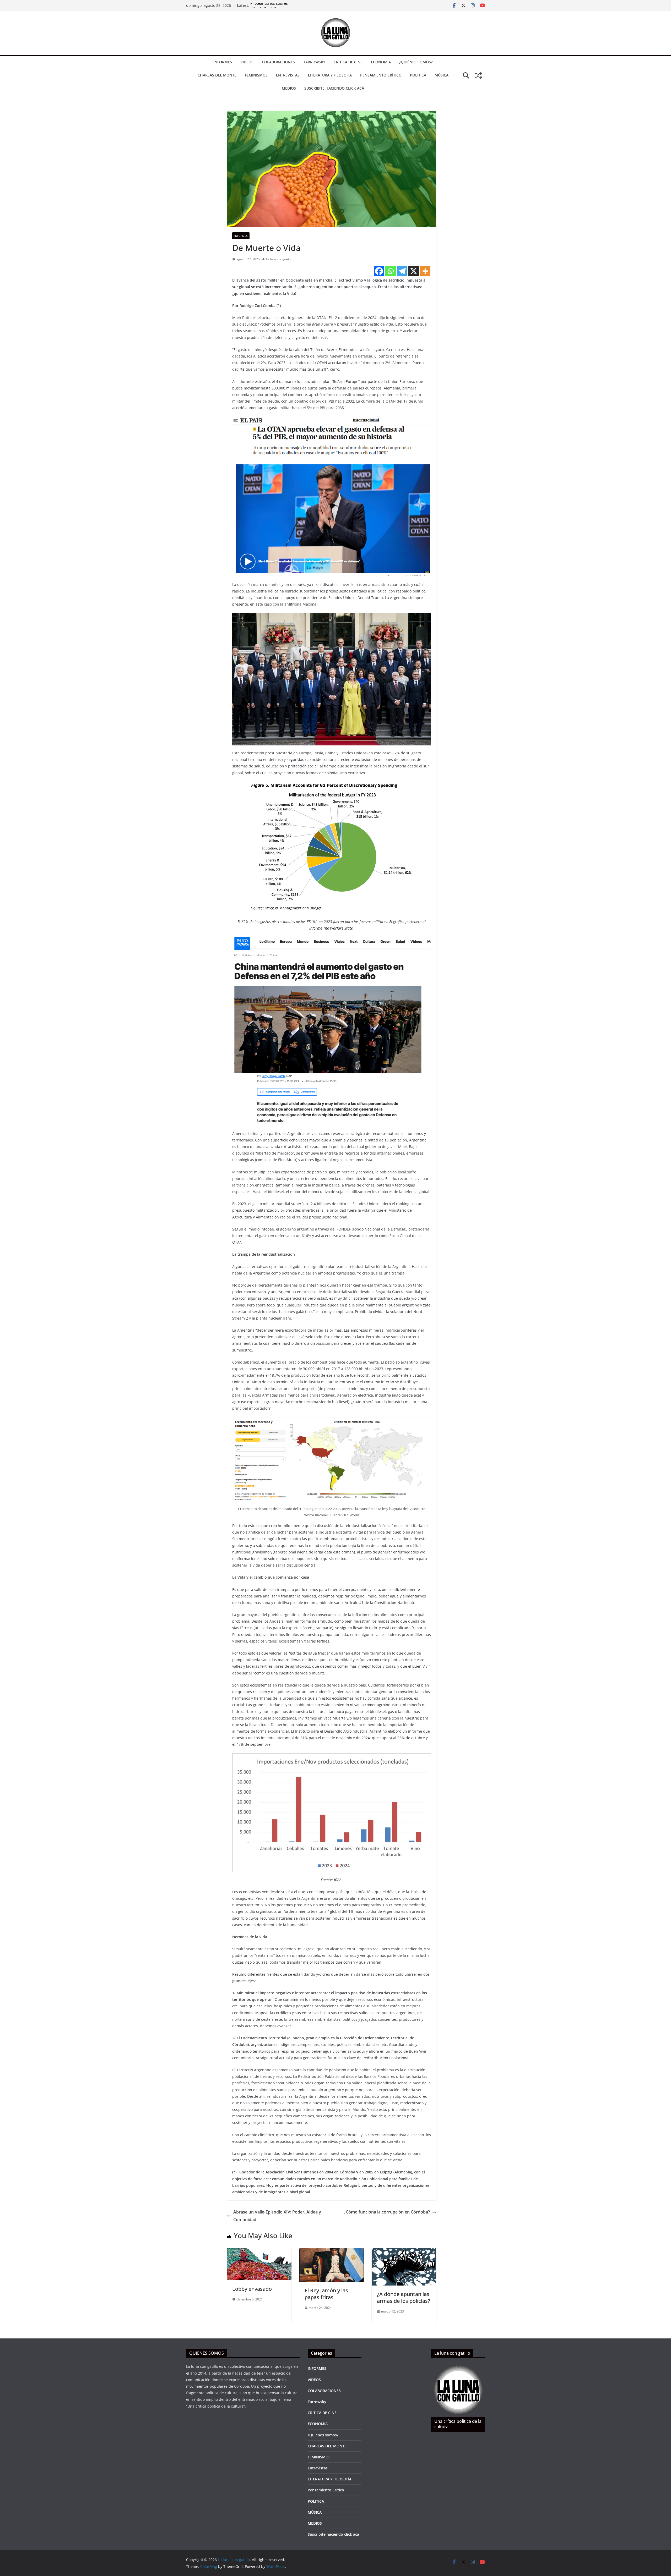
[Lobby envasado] (259, 2252)
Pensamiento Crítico (381, 75)
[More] (425, 271)
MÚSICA (442, 75)
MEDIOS (289, 88)
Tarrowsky (314, 62)
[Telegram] (402, 271)
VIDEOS (247, 62)
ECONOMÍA (381, 62)
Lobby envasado (252, 2289)
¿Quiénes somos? (416, 62)
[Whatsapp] (391, 271)
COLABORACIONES (278, 62)
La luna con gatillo (279, 259)
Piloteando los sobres (269, 6)
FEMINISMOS (256, 75)
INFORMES (223, 62)
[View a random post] (479, 75)
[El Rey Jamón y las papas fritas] (332, 2252)
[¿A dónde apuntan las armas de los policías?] (404, 2252)
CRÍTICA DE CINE (348, 62)
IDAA (338, 1880)
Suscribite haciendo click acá (334, 88)
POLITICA (418, 75)
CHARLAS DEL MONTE (217, 75)
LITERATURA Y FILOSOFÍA (330, 75)
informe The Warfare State (331, 928)
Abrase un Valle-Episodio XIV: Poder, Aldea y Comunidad (277, 2216)
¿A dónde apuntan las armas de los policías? (404, 2297)
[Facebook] (379, 271)
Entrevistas (288, 75)
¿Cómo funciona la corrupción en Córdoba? (387, 2212)
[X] (414, 271)
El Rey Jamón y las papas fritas (326, 2294)
